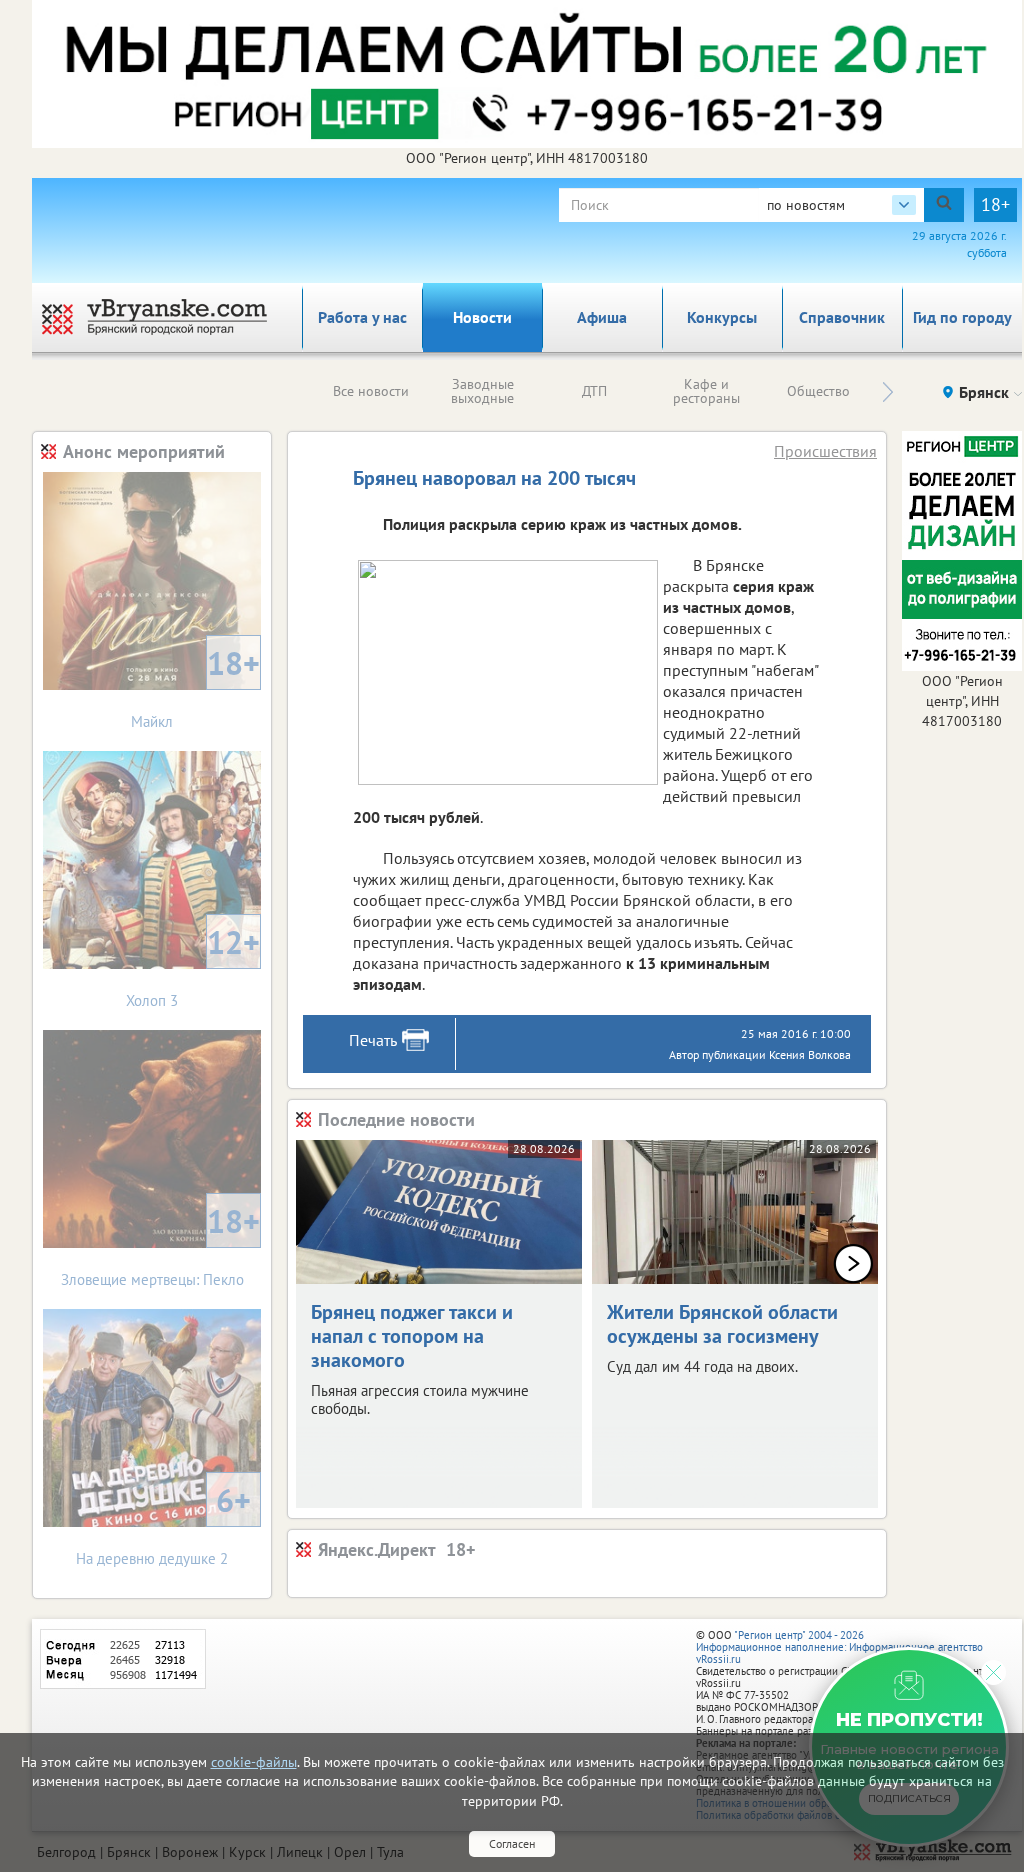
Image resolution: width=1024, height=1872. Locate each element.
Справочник (842, 317)
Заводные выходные (482, 391)
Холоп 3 (193, 965)
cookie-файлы (254, 1762)
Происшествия (825, 451)
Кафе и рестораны (706, 391)
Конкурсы (722, 317)
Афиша (602, 317)
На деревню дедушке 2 (163, 1523)
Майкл (195, 686)
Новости (482, 317)
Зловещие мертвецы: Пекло (161, 1244)
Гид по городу (962, 317)
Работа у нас (362, 317)
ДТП (594, 391)
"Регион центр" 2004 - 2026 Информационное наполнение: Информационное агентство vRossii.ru (839, 1647)
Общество (818, 391)
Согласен (512, 1843)
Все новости (371, 391)
